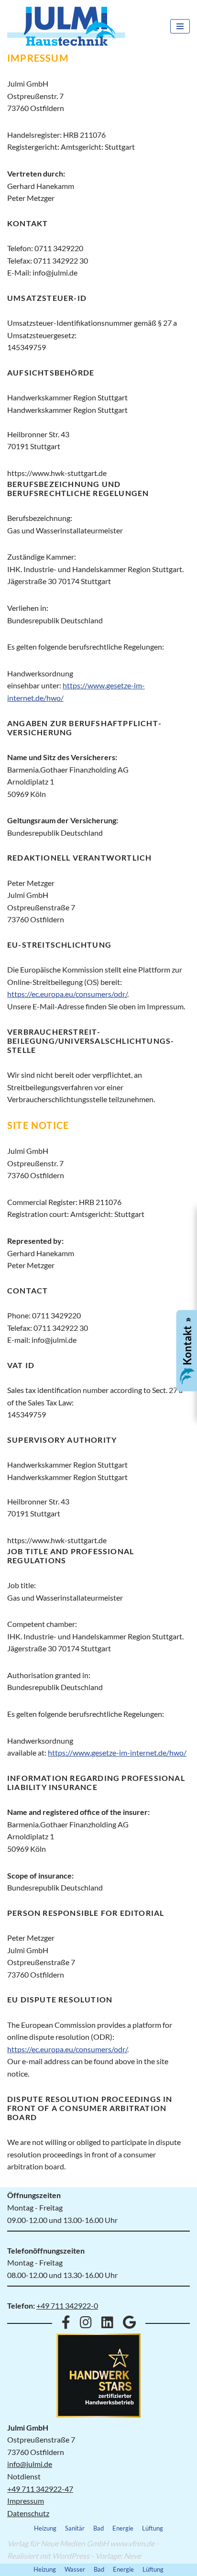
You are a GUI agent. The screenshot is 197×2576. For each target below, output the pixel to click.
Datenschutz (28, 2513)
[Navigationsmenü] (180, 26)
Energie (123, 2528)
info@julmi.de (30, 2464)
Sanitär (75, 2528)
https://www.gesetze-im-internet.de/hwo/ (117, 1752)
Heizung (45, 2528)
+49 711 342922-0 (67, 2305)
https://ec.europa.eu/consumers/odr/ (67, 994)
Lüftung (153, 2528)
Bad (98, 2528)
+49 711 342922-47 (40, 2489)
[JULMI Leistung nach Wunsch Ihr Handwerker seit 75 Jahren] (66, 26)
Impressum (26, 2501)
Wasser (75, 2569)
